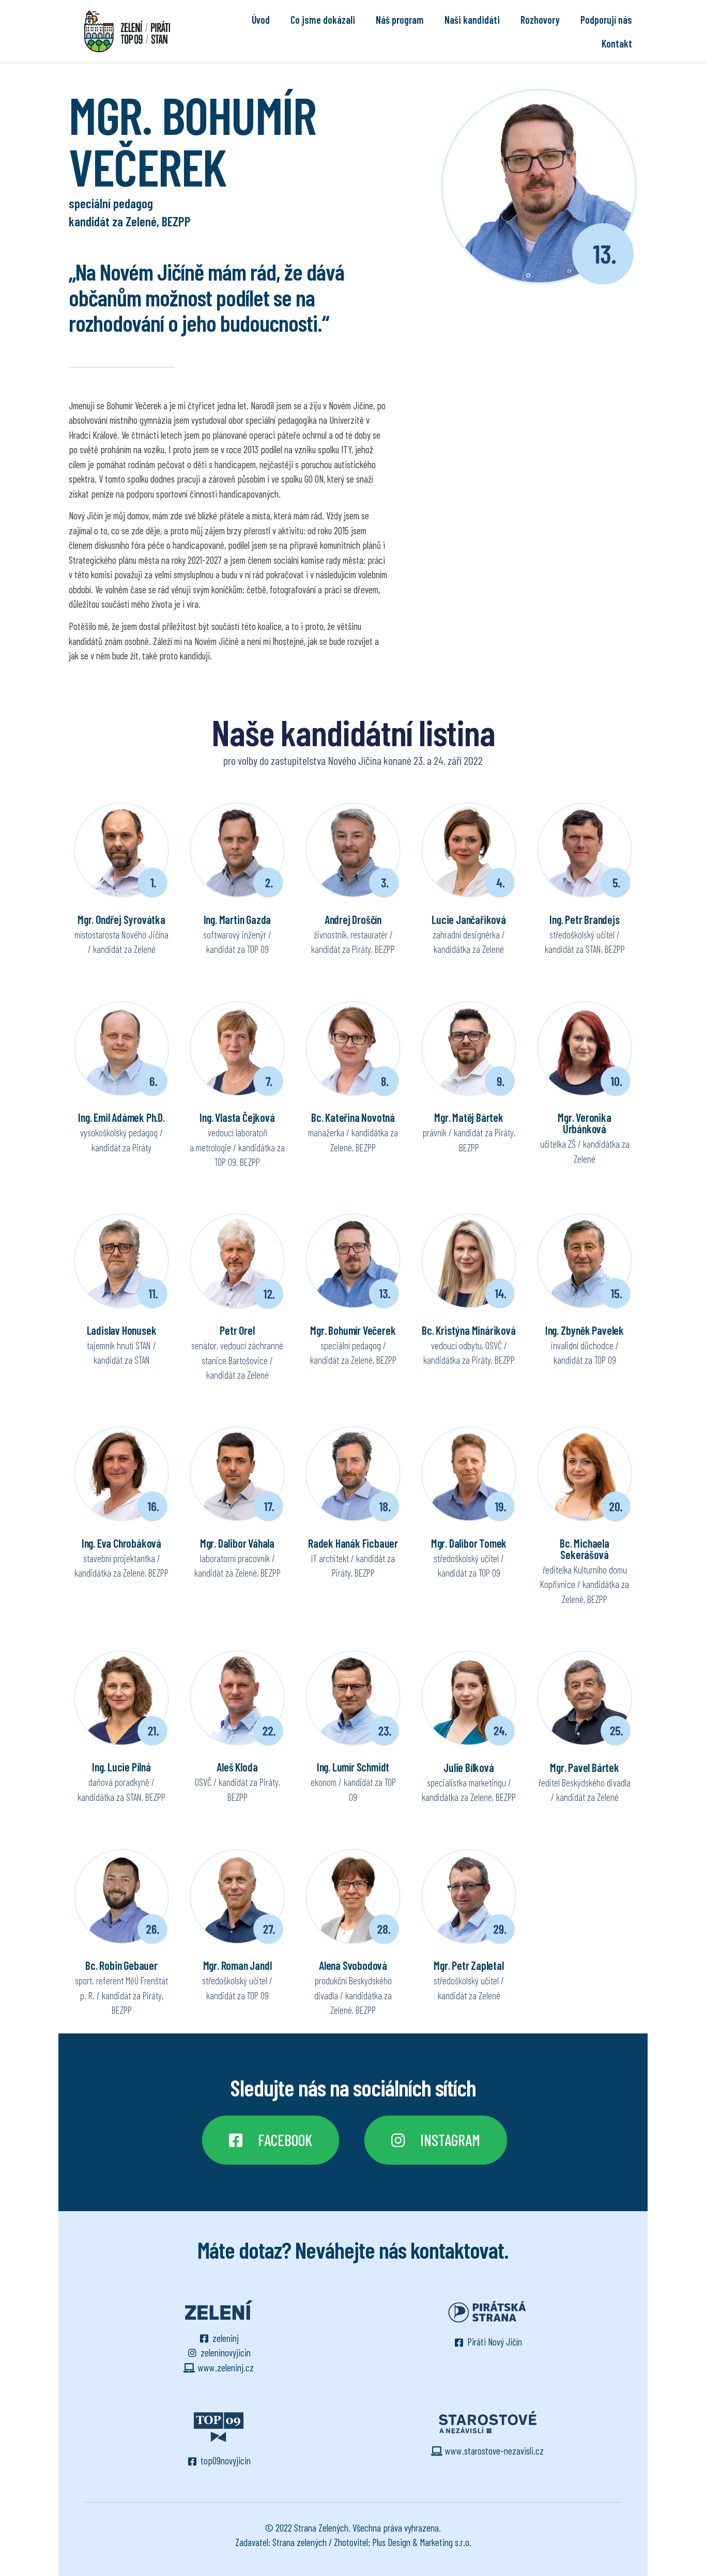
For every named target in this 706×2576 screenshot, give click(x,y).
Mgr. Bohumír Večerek (353, 1330)
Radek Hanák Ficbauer (353, 1543)
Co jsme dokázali (323, 20)
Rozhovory (540, 20)
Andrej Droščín (353, 919)
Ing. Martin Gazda (237, 919)
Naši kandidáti (472, 20)
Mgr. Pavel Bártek (585, 1767)
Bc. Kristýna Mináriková (469, 1330)
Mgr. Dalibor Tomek (469, 1543)
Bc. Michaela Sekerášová (585, 1549)
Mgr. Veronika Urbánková (584, 1123)
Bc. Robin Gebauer (121, 1965)
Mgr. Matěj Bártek (469, 1117)
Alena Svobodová (353, 1965)
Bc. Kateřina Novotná (353, 1117)
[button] (271, 2140)
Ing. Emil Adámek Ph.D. (121, 1117)
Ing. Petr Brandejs (584, 919)
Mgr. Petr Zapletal (469, 1965)
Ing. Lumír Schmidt (353, 1767)
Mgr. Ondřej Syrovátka (121, 919)
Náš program (400, 20)
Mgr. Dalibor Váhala (237, 1543)
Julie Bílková (469, 1767)
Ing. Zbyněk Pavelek (585, 1330)
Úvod (261, 20)
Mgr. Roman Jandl (237, 1965)
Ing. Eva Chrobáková (121, 1543)
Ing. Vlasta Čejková (237, 1117)
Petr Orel (237, 1330)
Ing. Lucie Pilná (121, 1767)
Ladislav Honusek (122, 1330)
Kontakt (617, 43)
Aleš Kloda (237, 1767)
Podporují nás (606, 20)
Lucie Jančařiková (469, 919)
